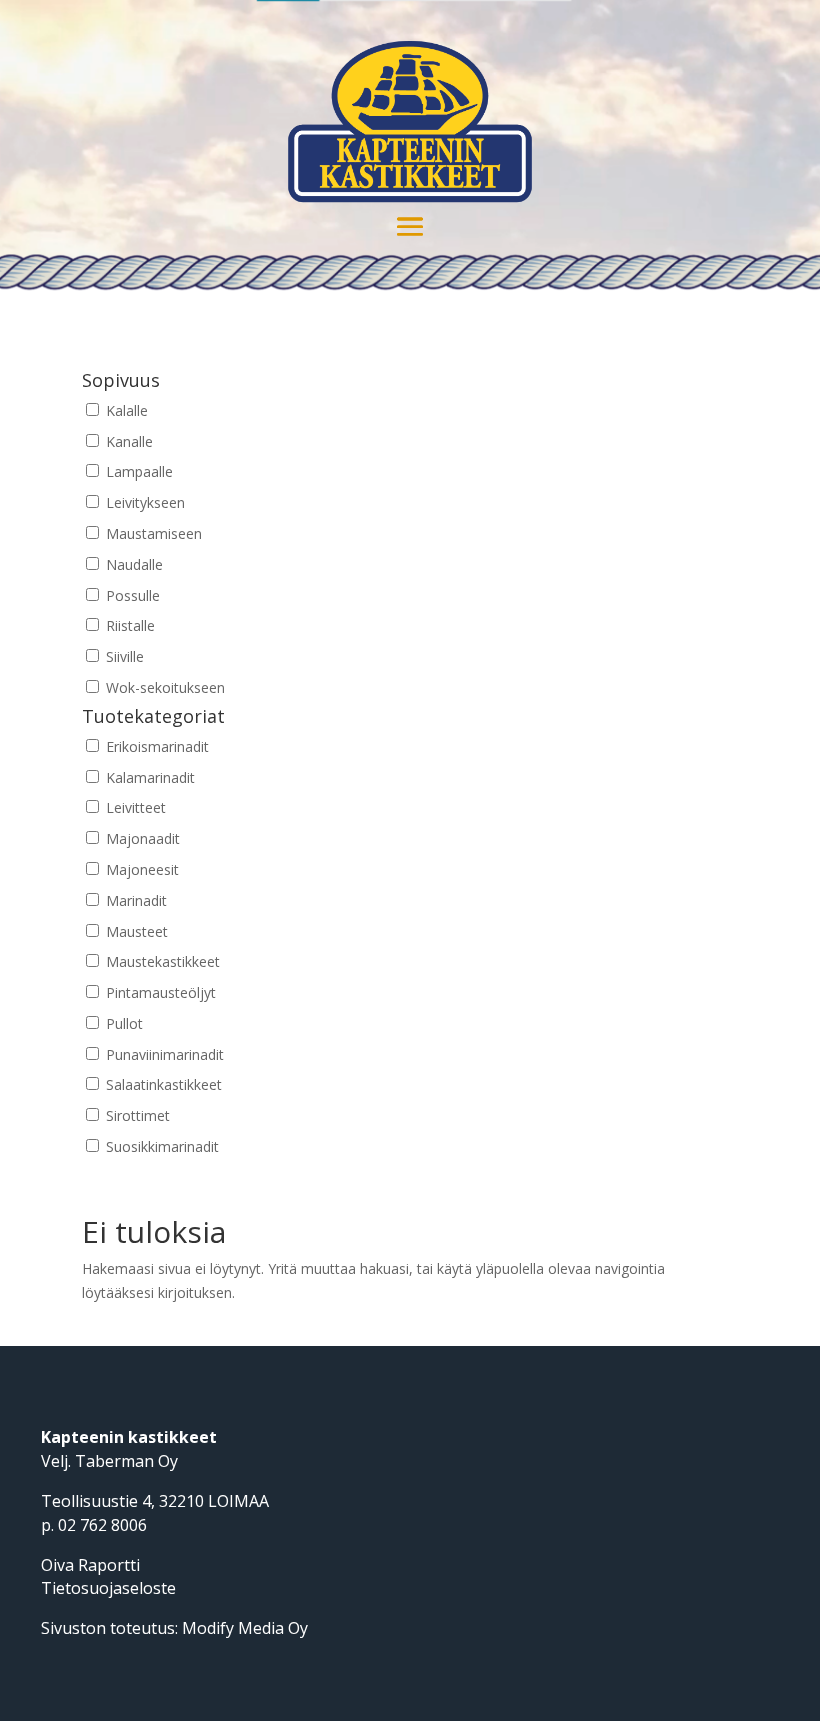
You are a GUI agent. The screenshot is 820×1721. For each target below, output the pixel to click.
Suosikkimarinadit (160, 1146)
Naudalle (132, 564)
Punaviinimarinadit (163, 1054)
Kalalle (125, 410)
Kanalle (127, 441)
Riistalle (128, 625)
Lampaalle (137, 471)
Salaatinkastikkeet (162, 1084)
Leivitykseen (143, 502)
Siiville (123, 656)
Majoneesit (140, 869)
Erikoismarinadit (155, 746)
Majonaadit (141, 838)
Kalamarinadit (148, 777)
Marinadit (134, 900)
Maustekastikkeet (161, 961)
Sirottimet (136, 1115)
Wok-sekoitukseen (163, 687)
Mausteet (135, 931)
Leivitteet (134, 807)
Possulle (131, 595)
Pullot (122, 1023)
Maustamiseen (152, 533)
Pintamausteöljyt (159, 992)
